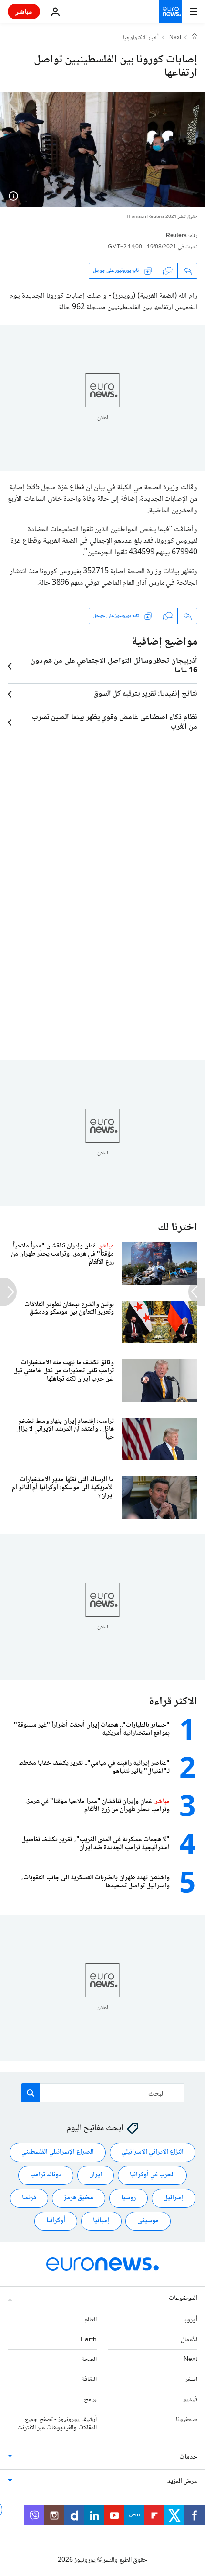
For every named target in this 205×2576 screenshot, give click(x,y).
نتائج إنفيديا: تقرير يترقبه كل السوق (145, 694)
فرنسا (29, 2198)
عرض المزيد (182, 2482)
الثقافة (89, 2380)
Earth (89, 2339)
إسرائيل (174, 2198)
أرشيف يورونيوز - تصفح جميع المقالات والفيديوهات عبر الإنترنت (57, 2423)
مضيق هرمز (79, 2198)
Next (175, 38)
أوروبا (190, 2319)
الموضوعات (183, 2298)
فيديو (190, 2400)
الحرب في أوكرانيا (152, 2175)
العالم (91, 2319)
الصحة (89, 2360)
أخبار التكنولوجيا (141, 38)
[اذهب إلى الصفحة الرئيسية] (171, 11)
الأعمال (189, 2339)
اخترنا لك (178, 1228)
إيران (96, 2175)
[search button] (31, 2093)
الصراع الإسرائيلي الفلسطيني (58, 2152)
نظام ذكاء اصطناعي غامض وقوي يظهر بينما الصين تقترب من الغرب (115, 722)
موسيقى (148, 2221)
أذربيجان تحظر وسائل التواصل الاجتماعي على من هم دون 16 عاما (114, 666)
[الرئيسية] (195, 38)
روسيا (128, 2198)
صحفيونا (187, 2419)
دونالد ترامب (46, 2175)
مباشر (24, 11)
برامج (90, 2400)
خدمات (188, 2457)
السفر (191, 2380)
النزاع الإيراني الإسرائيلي (153, 2152)
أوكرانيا (56, 2221)
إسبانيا (101, 2221)
